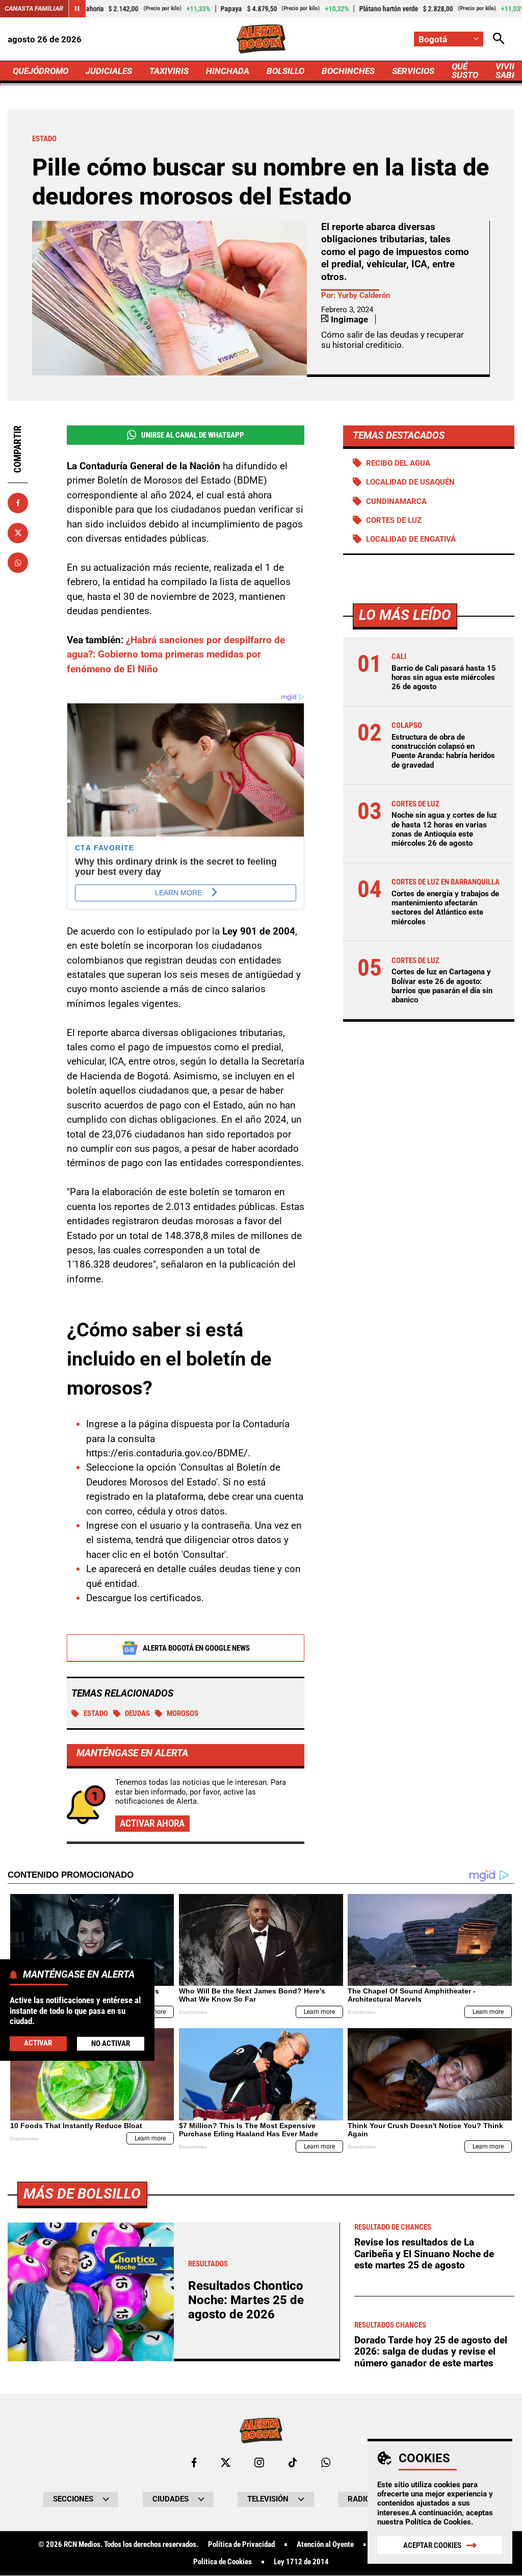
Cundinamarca (396, 501)
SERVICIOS (413, 71)
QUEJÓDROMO (41, 71)
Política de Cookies (438, 2522)
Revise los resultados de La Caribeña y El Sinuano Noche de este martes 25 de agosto (424, 2254)
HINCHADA (228, 71)
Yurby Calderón (364, 295)
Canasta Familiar (34, 8)
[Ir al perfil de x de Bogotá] (226, 2463)
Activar (38, 2043)
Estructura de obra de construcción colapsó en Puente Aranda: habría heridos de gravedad (443, 751)
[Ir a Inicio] (261, 39)
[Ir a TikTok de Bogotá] (293, 2463)
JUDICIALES (109, 71)
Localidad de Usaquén (410, 482)
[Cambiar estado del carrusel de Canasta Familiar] (77, 9)
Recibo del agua (398, 463)
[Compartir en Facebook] (18, 503)
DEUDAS (137, 1713)
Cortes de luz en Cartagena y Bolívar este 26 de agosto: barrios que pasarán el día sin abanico (442, 986)
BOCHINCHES (348, 71)
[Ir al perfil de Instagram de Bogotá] (259, 2463)
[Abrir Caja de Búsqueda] (499, 39)
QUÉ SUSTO (465, 71)
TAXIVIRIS (169, 71)
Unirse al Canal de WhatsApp (193, 435)
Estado (96, 1713)
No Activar (111, 2043)
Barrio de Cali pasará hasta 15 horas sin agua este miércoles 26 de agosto (444, 677)
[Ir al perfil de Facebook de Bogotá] (194, 2463)
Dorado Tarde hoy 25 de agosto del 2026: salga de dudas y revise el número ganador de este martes (431, 2352)
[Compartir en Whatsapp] (18, 563)
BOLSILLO (285, 71)
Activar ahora (152, 1823)
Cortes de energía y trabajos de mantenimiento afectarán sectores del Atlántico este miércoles (445, 908)
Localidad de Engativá (411, 539)
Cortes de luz (394, 520)
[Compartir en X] (18, 533)
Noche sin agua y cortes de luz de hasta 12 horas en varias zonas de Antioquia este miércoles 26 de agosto (444, 829)
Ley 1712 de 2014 (301, 2562)
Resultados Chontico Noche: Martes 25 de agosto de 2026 (246, 2300)
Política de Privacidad (241, 2545)
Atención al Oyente (325, 2545)
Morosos (182, 1713)
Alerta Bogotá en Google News (196, 1648)
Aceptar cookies (432, 2545)
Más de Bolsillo (82, 2194)
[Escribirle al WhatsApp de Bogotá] (326, 2463)
